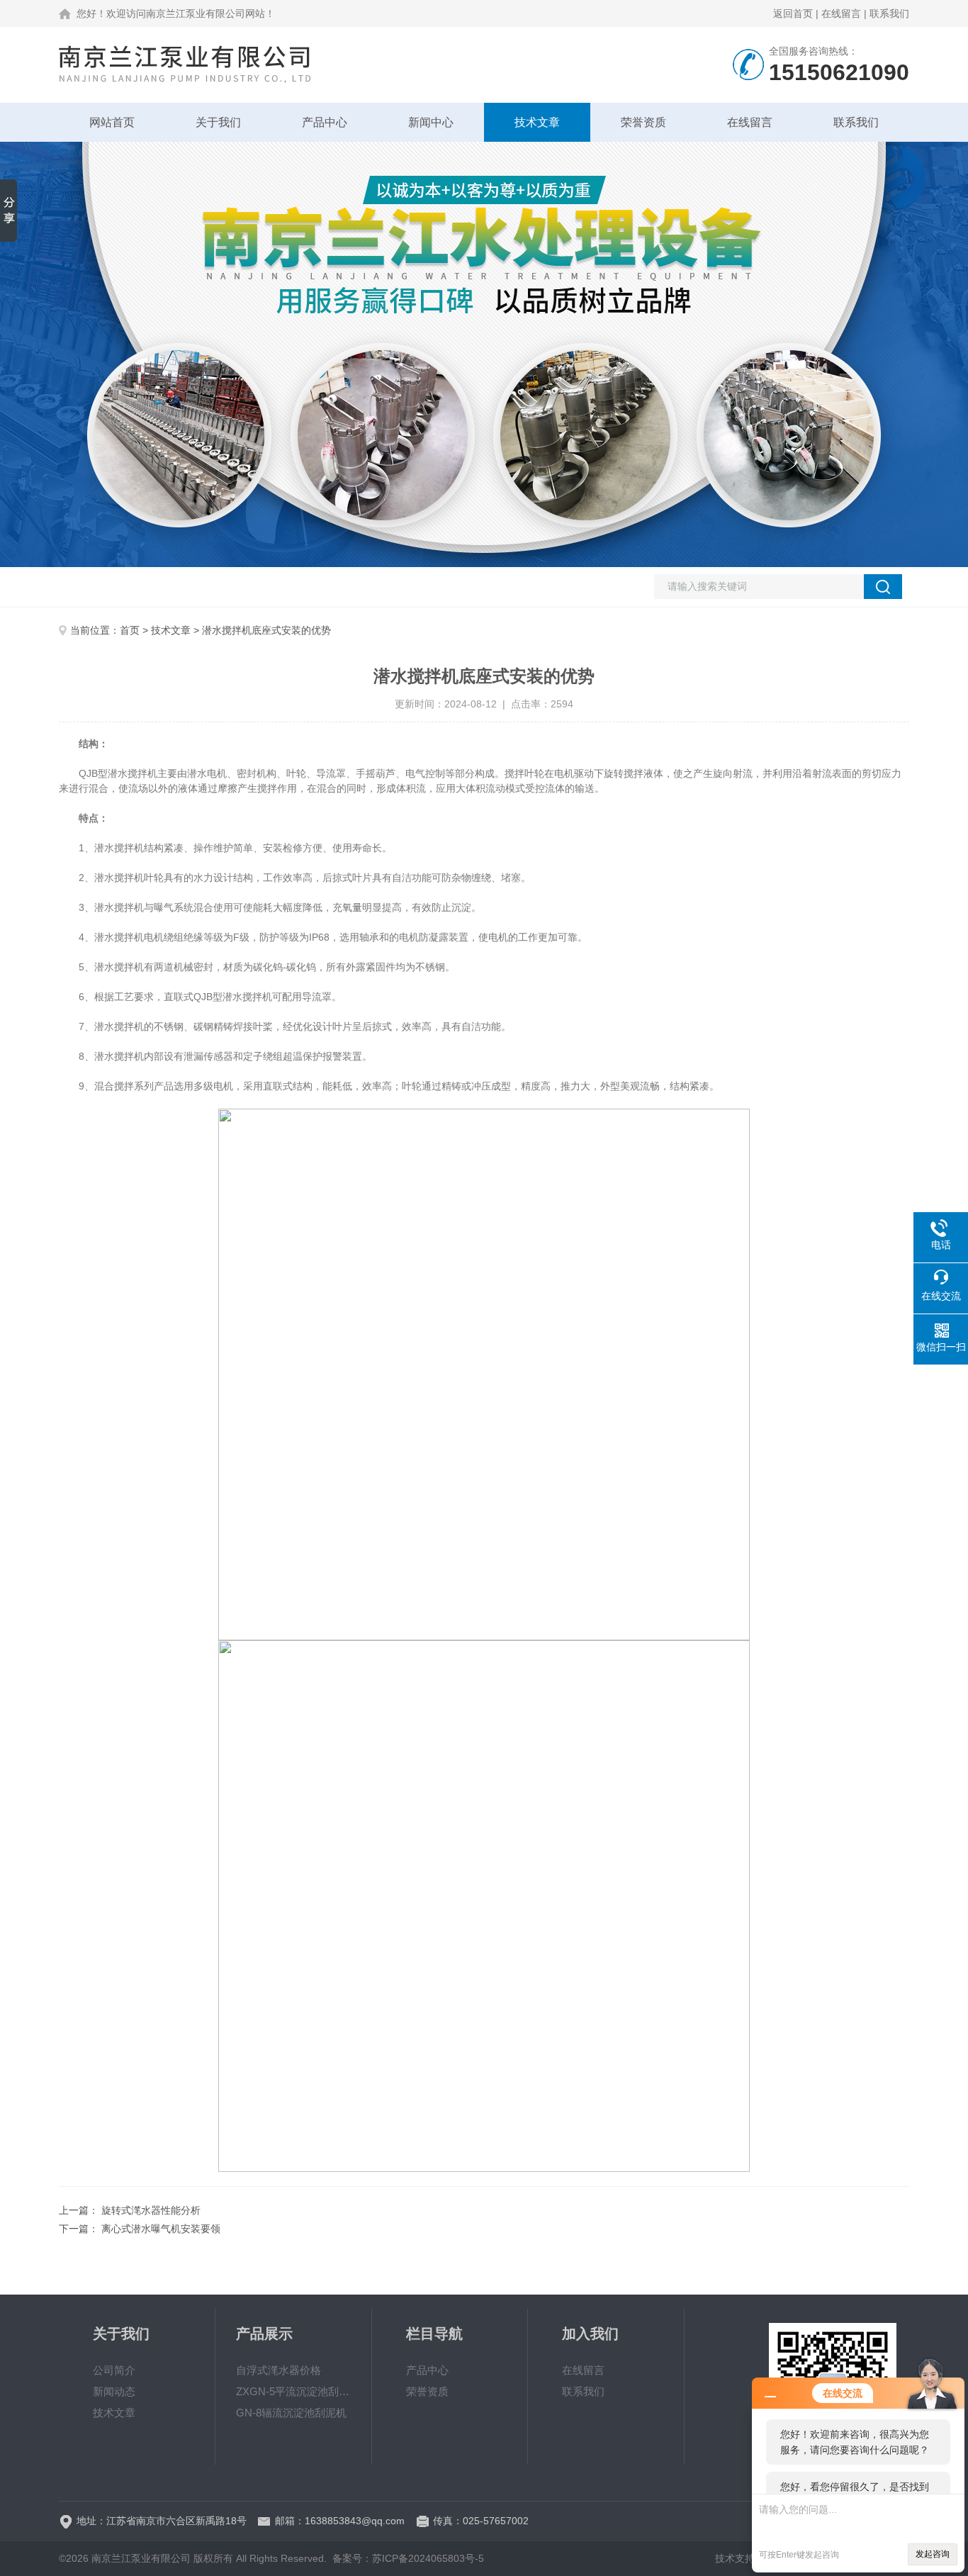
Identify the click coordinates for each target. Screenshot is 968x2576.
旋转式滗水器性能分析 (151, 2210)
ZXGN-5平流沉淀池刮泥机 (293, 2391)
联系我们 (889, 13)
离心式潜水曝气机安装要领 (161, 2229)
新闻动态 (114, 2391)
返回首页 (793, 13)
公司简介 (114, 2370)
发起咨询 (933, 2554)
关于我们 (218, 122)
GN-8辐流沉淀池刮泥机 (291, 2413)
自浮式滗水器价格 (278, 2370)
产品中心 (325, 122)
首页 (130, 630)
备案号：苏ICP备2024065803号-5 (408, 2558)
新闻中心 (431, 122)
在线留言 (841, 13)
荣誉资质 (643, 122)
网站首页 (112, 122)
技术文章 (537, 122)
